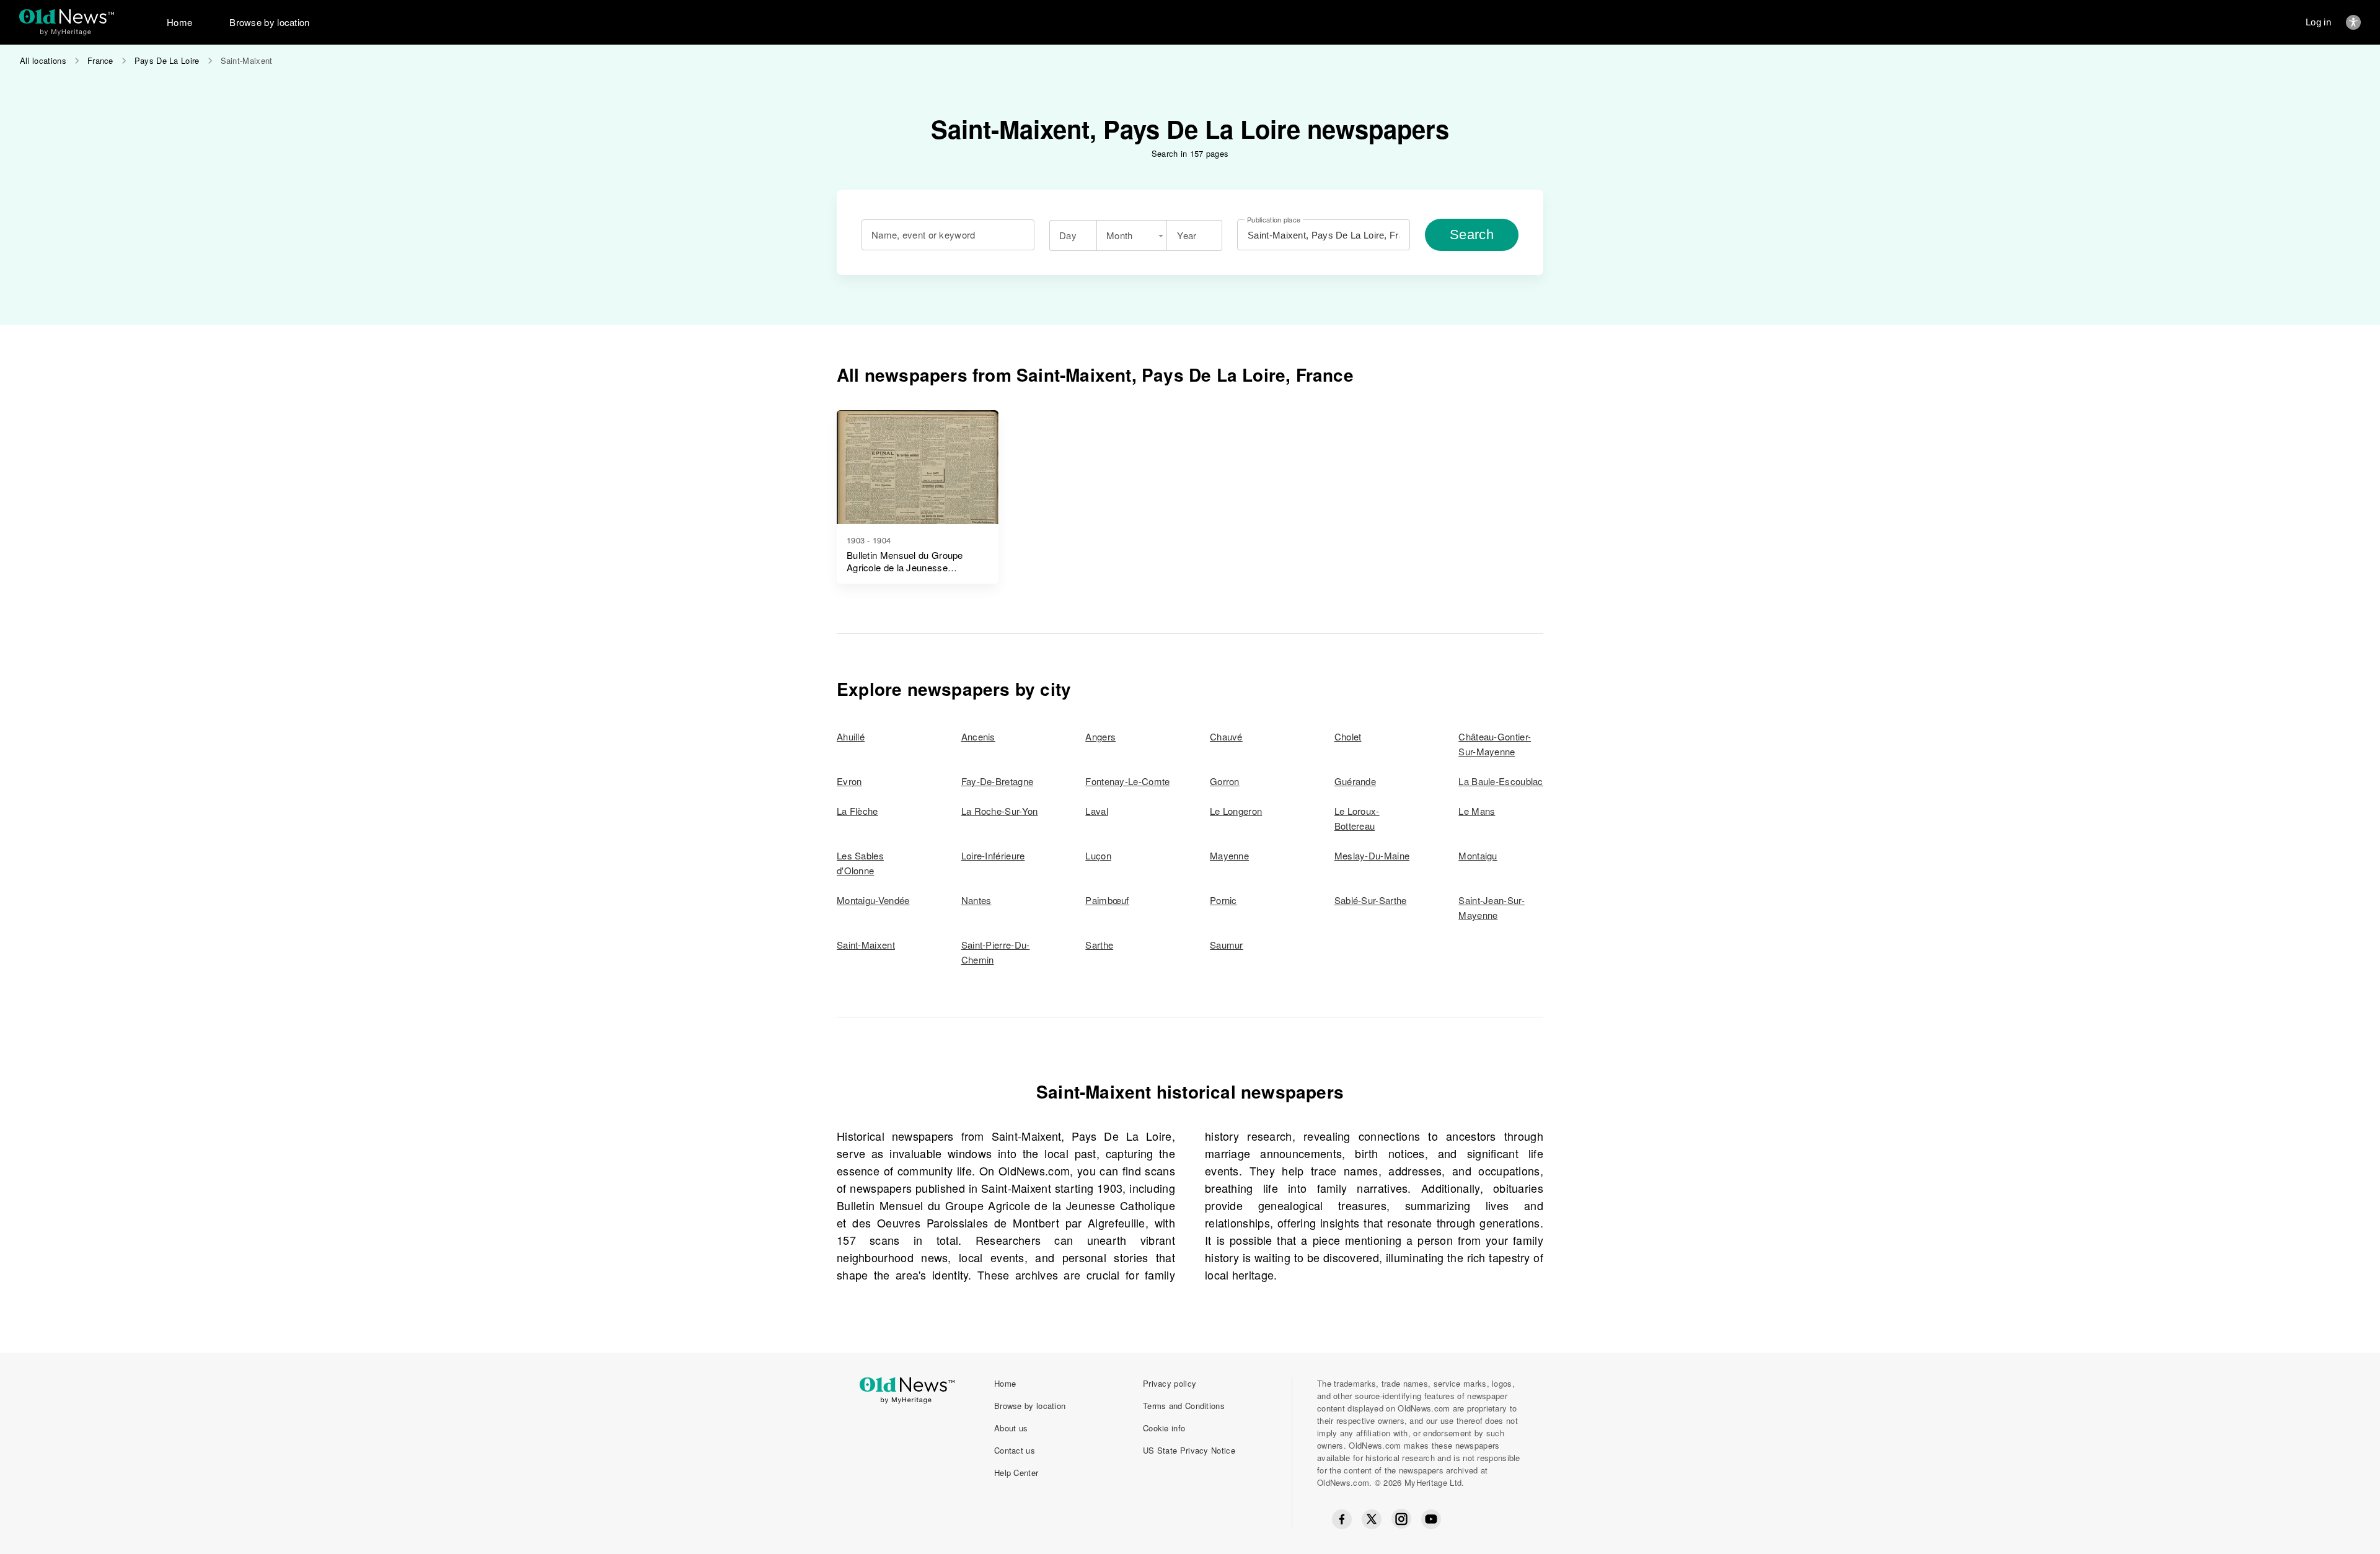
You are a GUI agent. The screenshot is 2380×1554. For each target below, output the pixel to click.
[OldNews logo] (67, 16)
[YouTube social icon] (1431, 1519)
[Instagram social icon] (1401, 1519)
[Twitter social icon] (1372, 1519)
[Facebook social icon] (1342, 1519)
